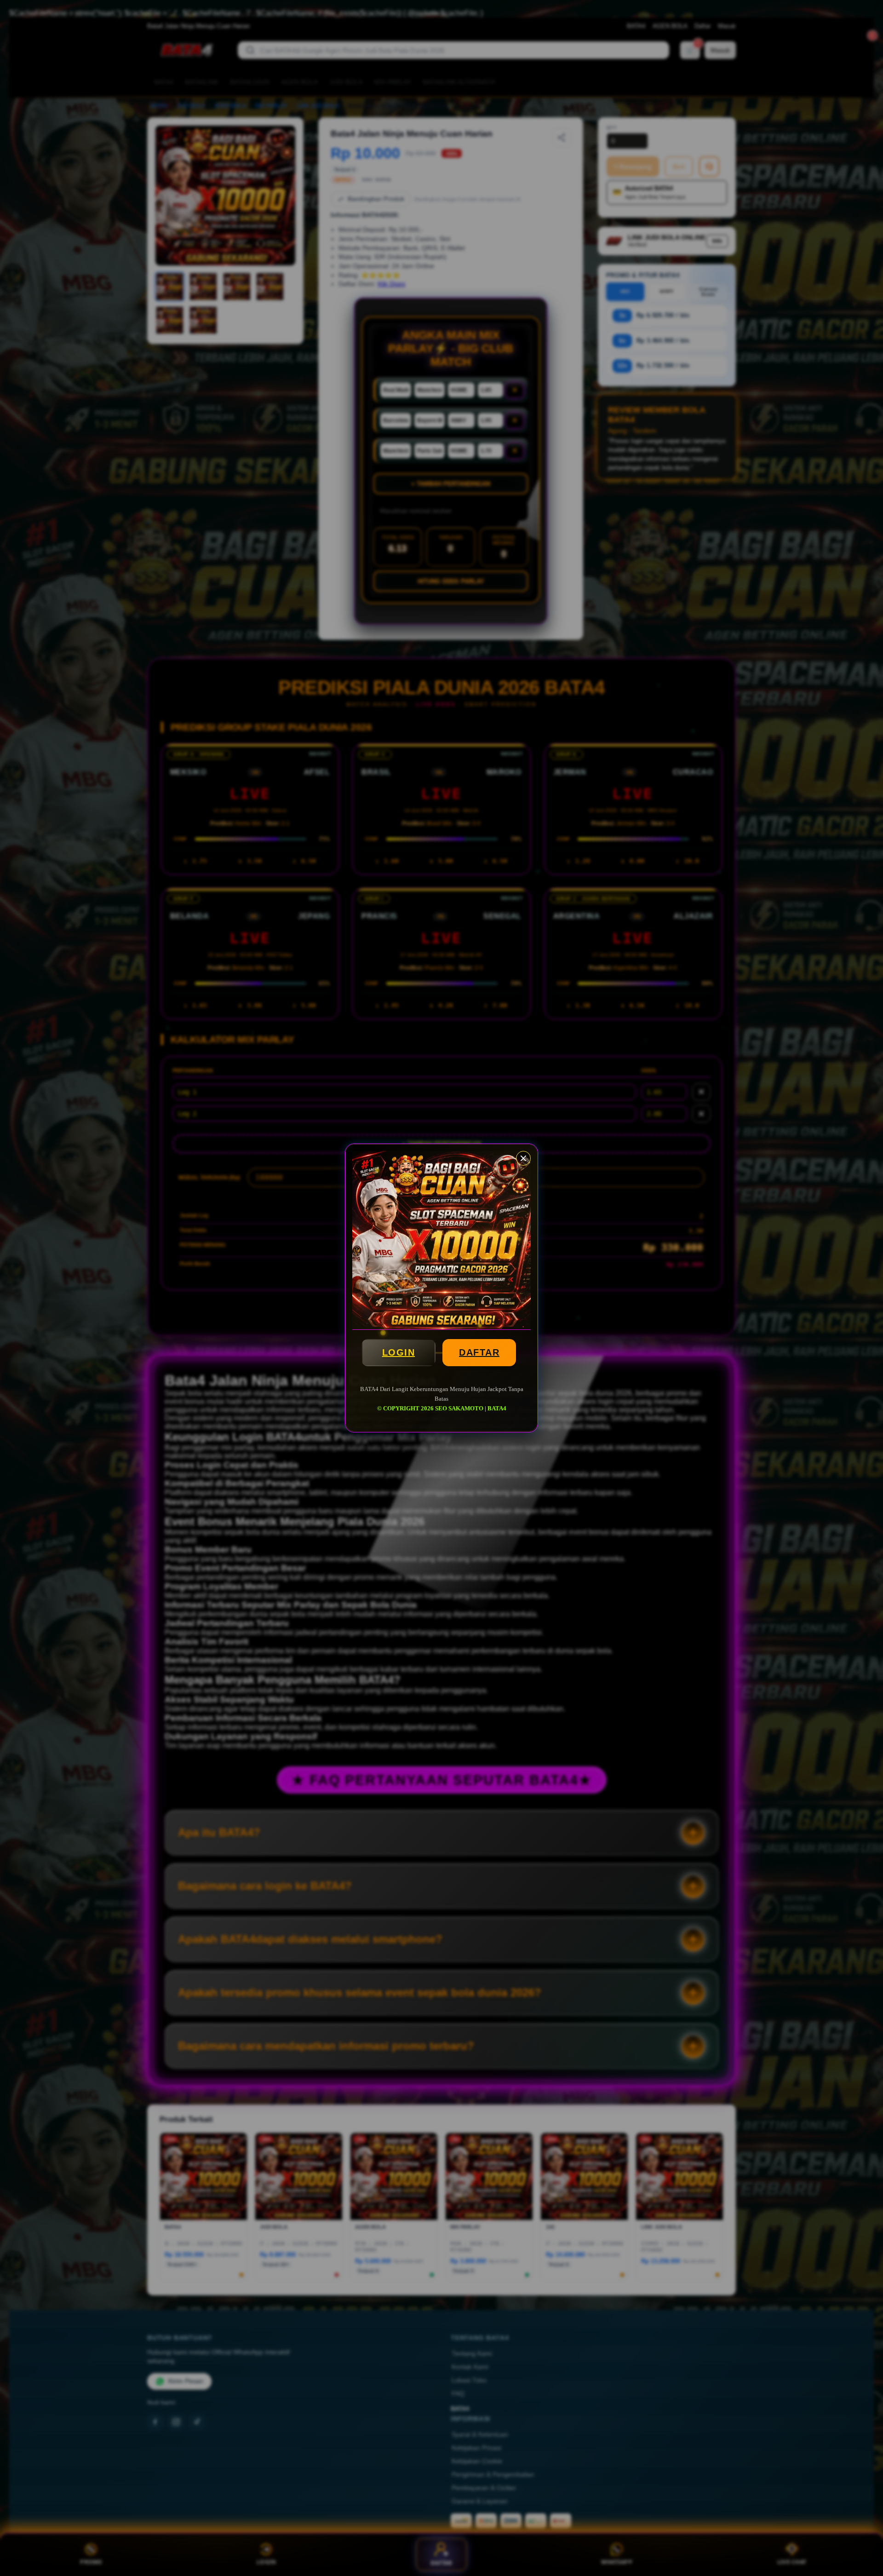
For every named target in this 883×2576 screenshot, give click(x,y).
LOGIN (399, 1352)
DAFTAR (479, 1352)
